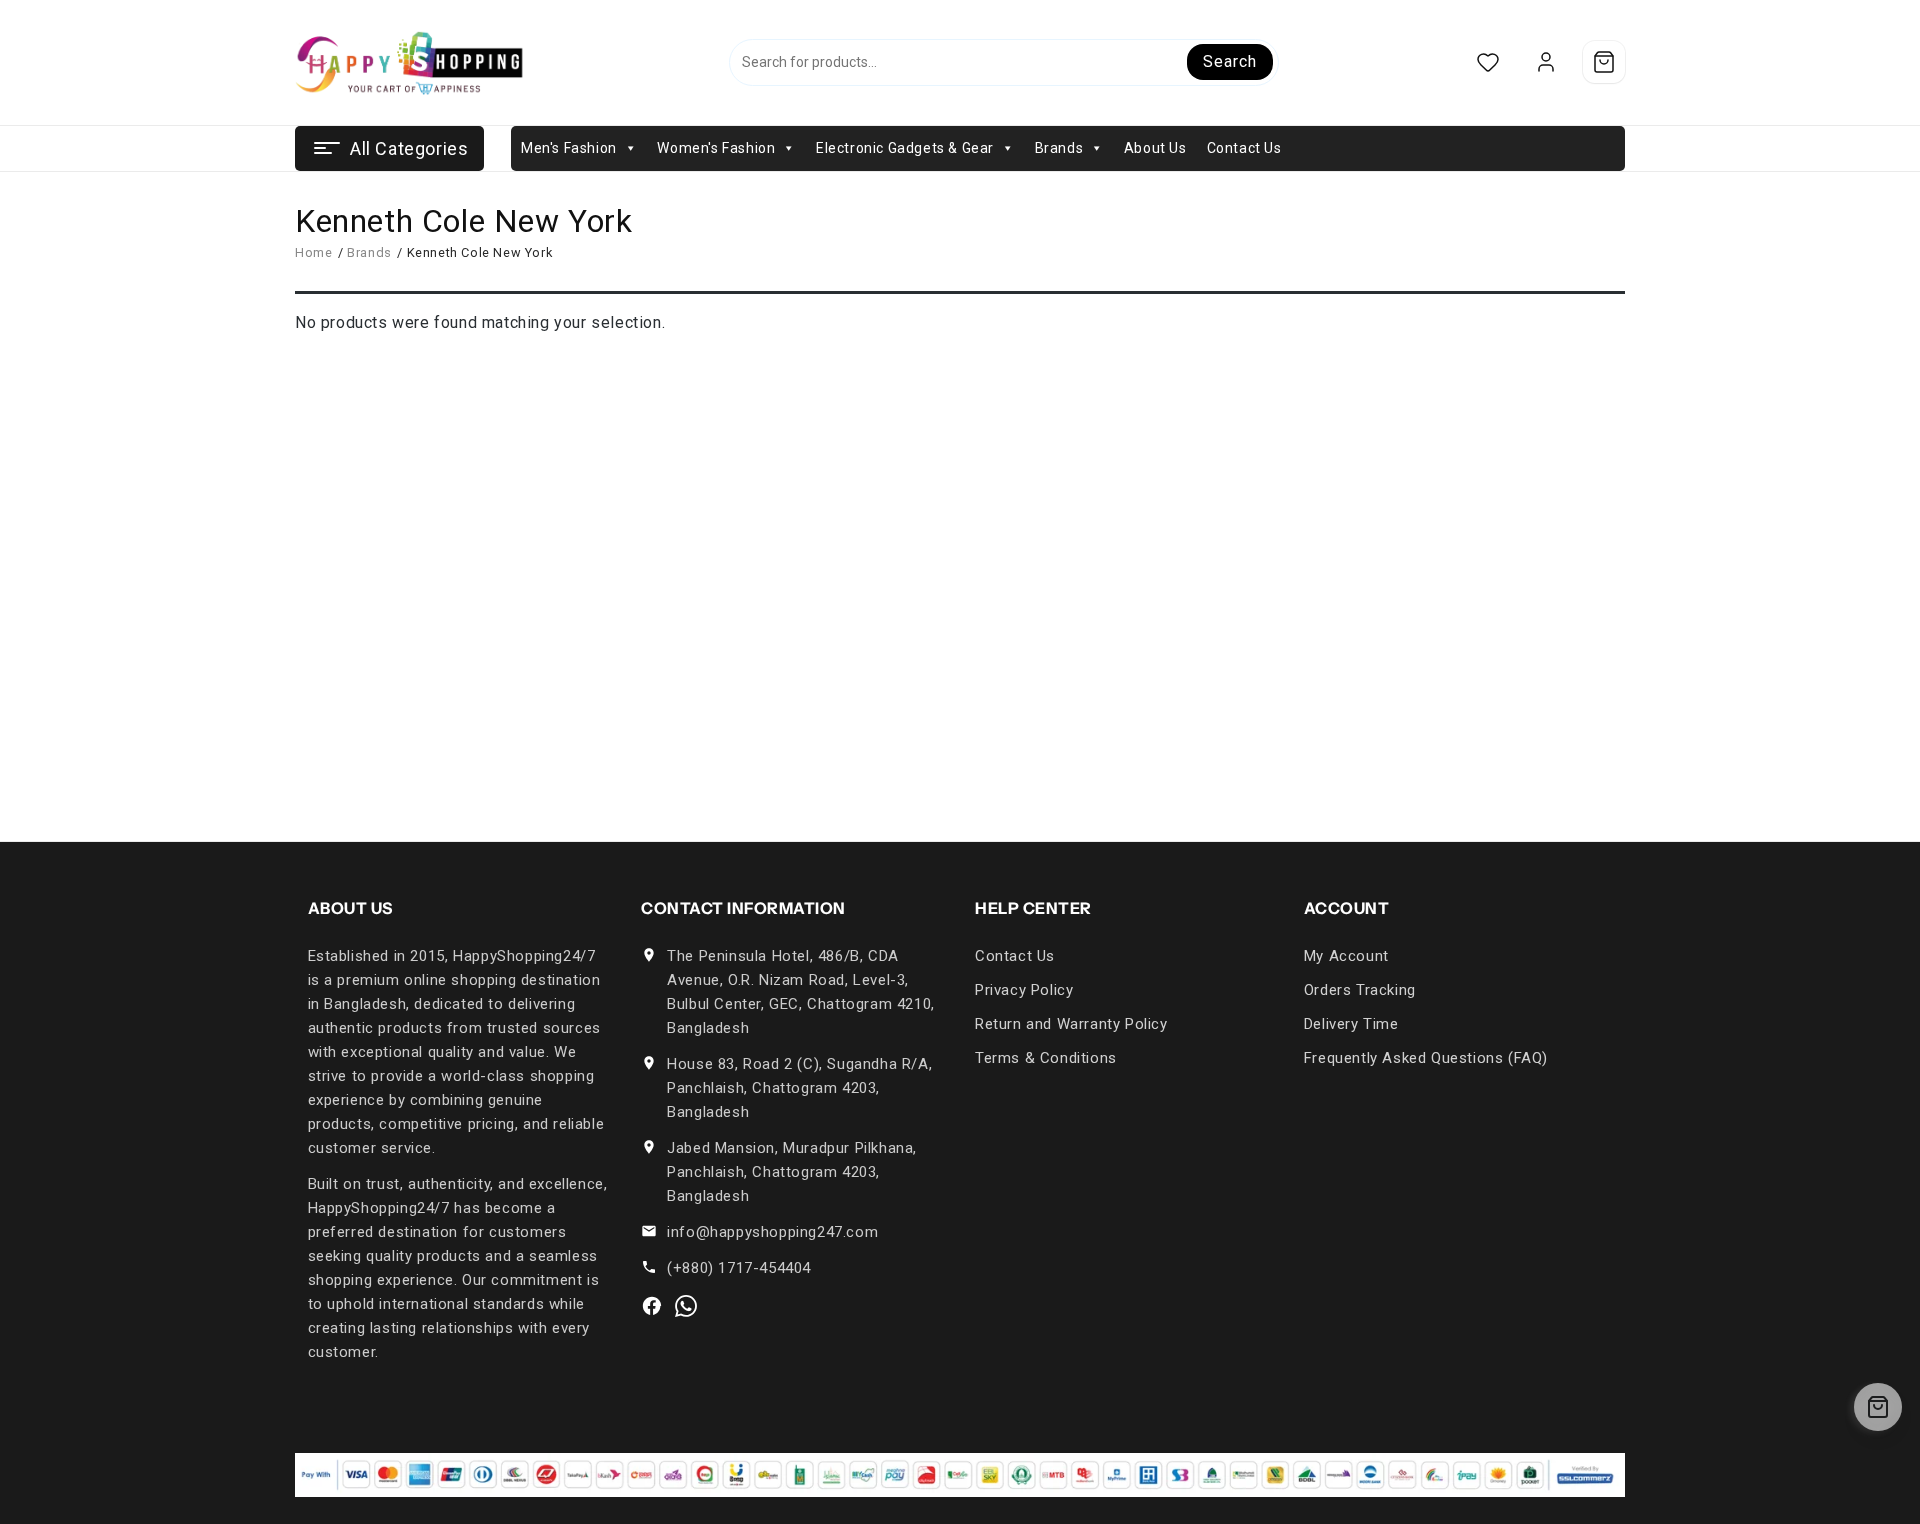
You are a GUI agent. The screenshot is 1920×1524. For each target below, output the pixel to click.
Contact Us (1244, 148)
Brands (1059, 148)
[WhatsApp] (686, 1306)
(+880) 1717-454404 (739, 1268)
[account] (1545, 62)
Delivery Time (1351, 1024)
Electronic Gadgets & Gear (905, 148)
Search (1229, 61)
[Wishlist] (1487, 62)
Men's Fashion (569, 148)
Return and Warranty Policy (1071, 1024)
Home (313, 252)
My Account (1346, 956)
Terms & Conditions (1046, 1058)
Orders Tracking (1360, 990)
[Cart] (1604, 62)
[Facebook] (652, 1306)
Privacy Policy (1024, 990)
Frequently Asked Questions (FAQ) (1426, 1058)
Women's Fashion (716, 148)
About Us (1155, 148)
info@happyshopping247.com (772, 1232)
